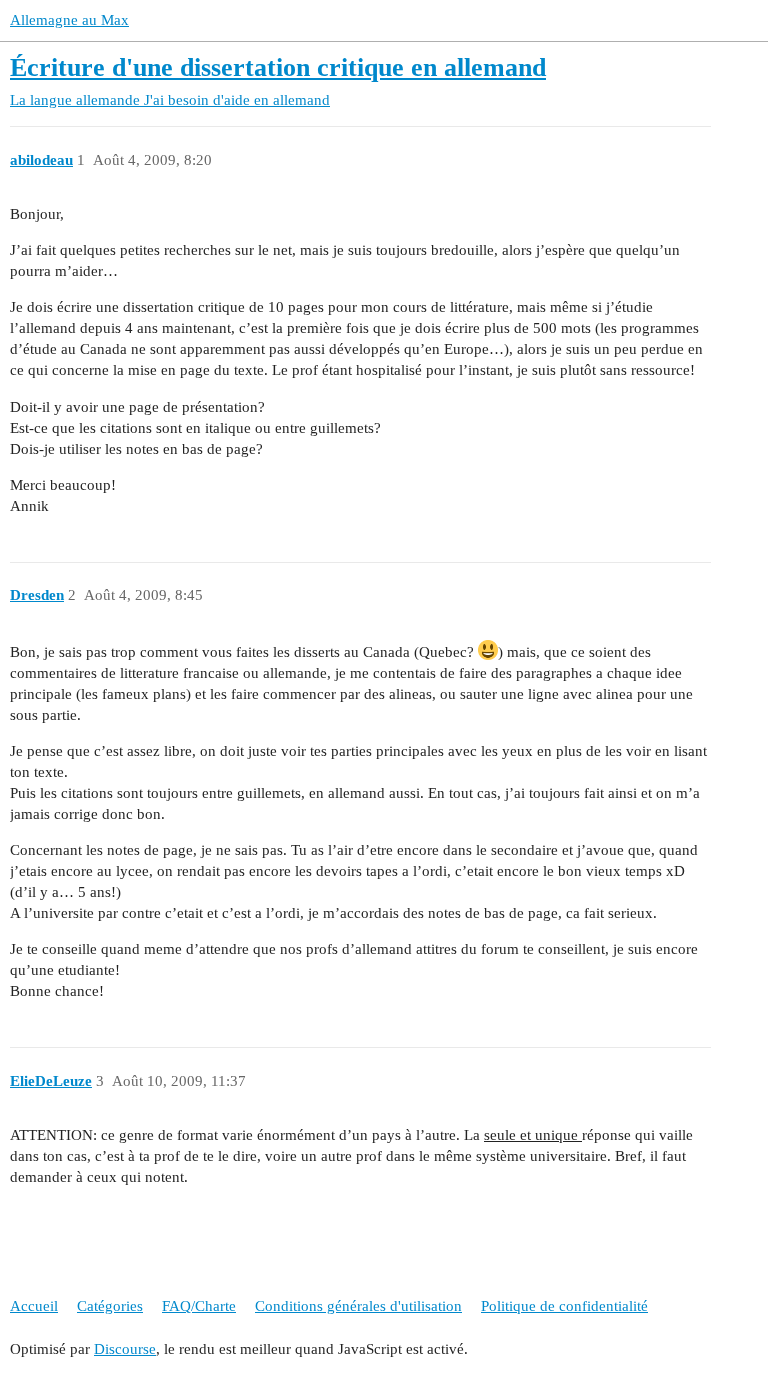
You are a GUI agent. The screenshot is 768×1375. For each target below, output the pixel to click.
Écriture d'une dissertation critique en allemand (278, 67)
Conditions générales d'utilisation (358, 1306)
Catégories (110, 1306)
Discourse (125, 1349)
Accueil (34, 1306)
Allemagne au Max (69, 20)
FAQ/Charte (199, 1306)
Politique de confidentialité (564, 1306)
